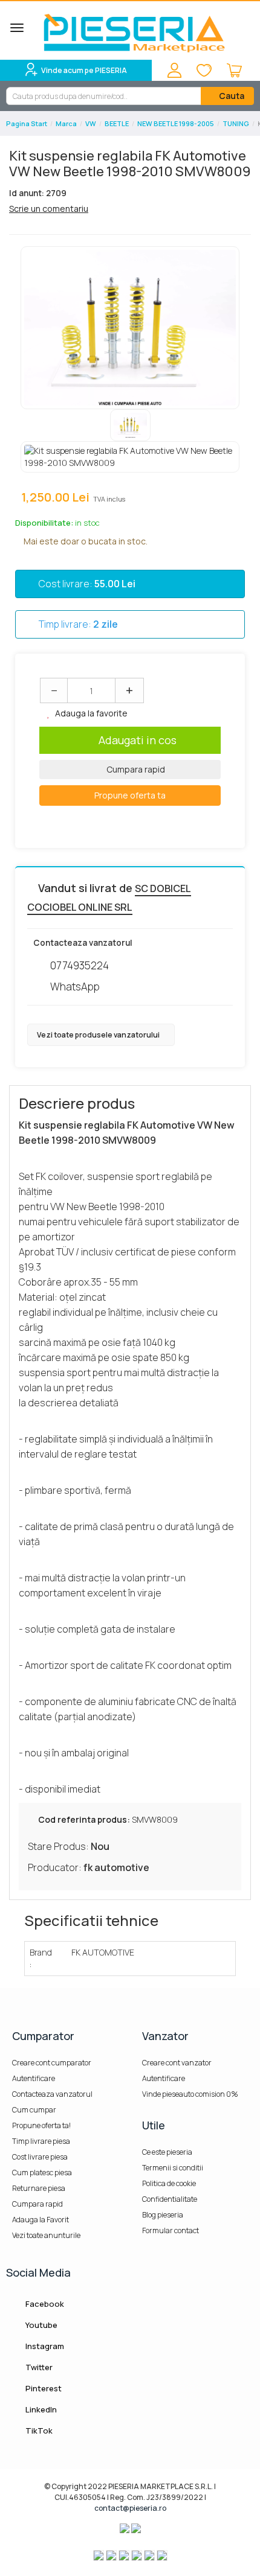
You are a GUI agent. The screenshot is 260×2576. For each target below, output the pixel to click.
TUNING (236, 123)
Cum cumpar (34, 2110)
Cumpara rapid (135, 769)
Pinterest (43, 2388)
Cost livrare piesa (40, 2157)
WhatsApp (75, 987)
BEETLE (117, 123)
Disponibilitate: (44, 523)
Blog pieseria (163, 2215)
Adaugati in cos (138, 740)
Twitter (38, 2367)
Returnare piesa (39, 2188)
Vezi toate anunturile (46, 2235)
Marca (66, 123)
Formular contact (171, 2230)
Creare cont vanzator (177, 2063)
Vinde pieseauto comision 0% (190, 2094)
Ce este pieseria (167, 2152)
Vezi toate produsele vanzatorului (99, 1035)
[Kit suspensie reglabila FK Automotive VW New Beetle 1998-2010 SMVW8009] (130, 328)
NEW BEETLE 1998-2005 (176, 123)
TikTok (38, 2431)
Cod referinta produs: (84, 1819)
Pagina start (27, 123)
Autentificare (34, 2078)
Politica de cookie (169, 2183)
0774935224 (80, 965)
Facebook (44, 2304)
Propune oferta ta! (41, 2125)
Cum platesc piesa (42, 2173)
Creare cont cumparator (52, 2063)
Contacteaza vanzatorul (52, 2094)
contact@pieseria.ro (130, 2508)
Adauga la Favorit (41, 2220)
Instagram (44, 2346)
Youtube (41, 2325)
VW (91, 123)
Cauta (231, 96)
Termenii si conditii (173, 2168)
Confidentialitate (170, 2199)
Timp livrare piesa (41, 2141)
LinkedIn (40, 2409)
